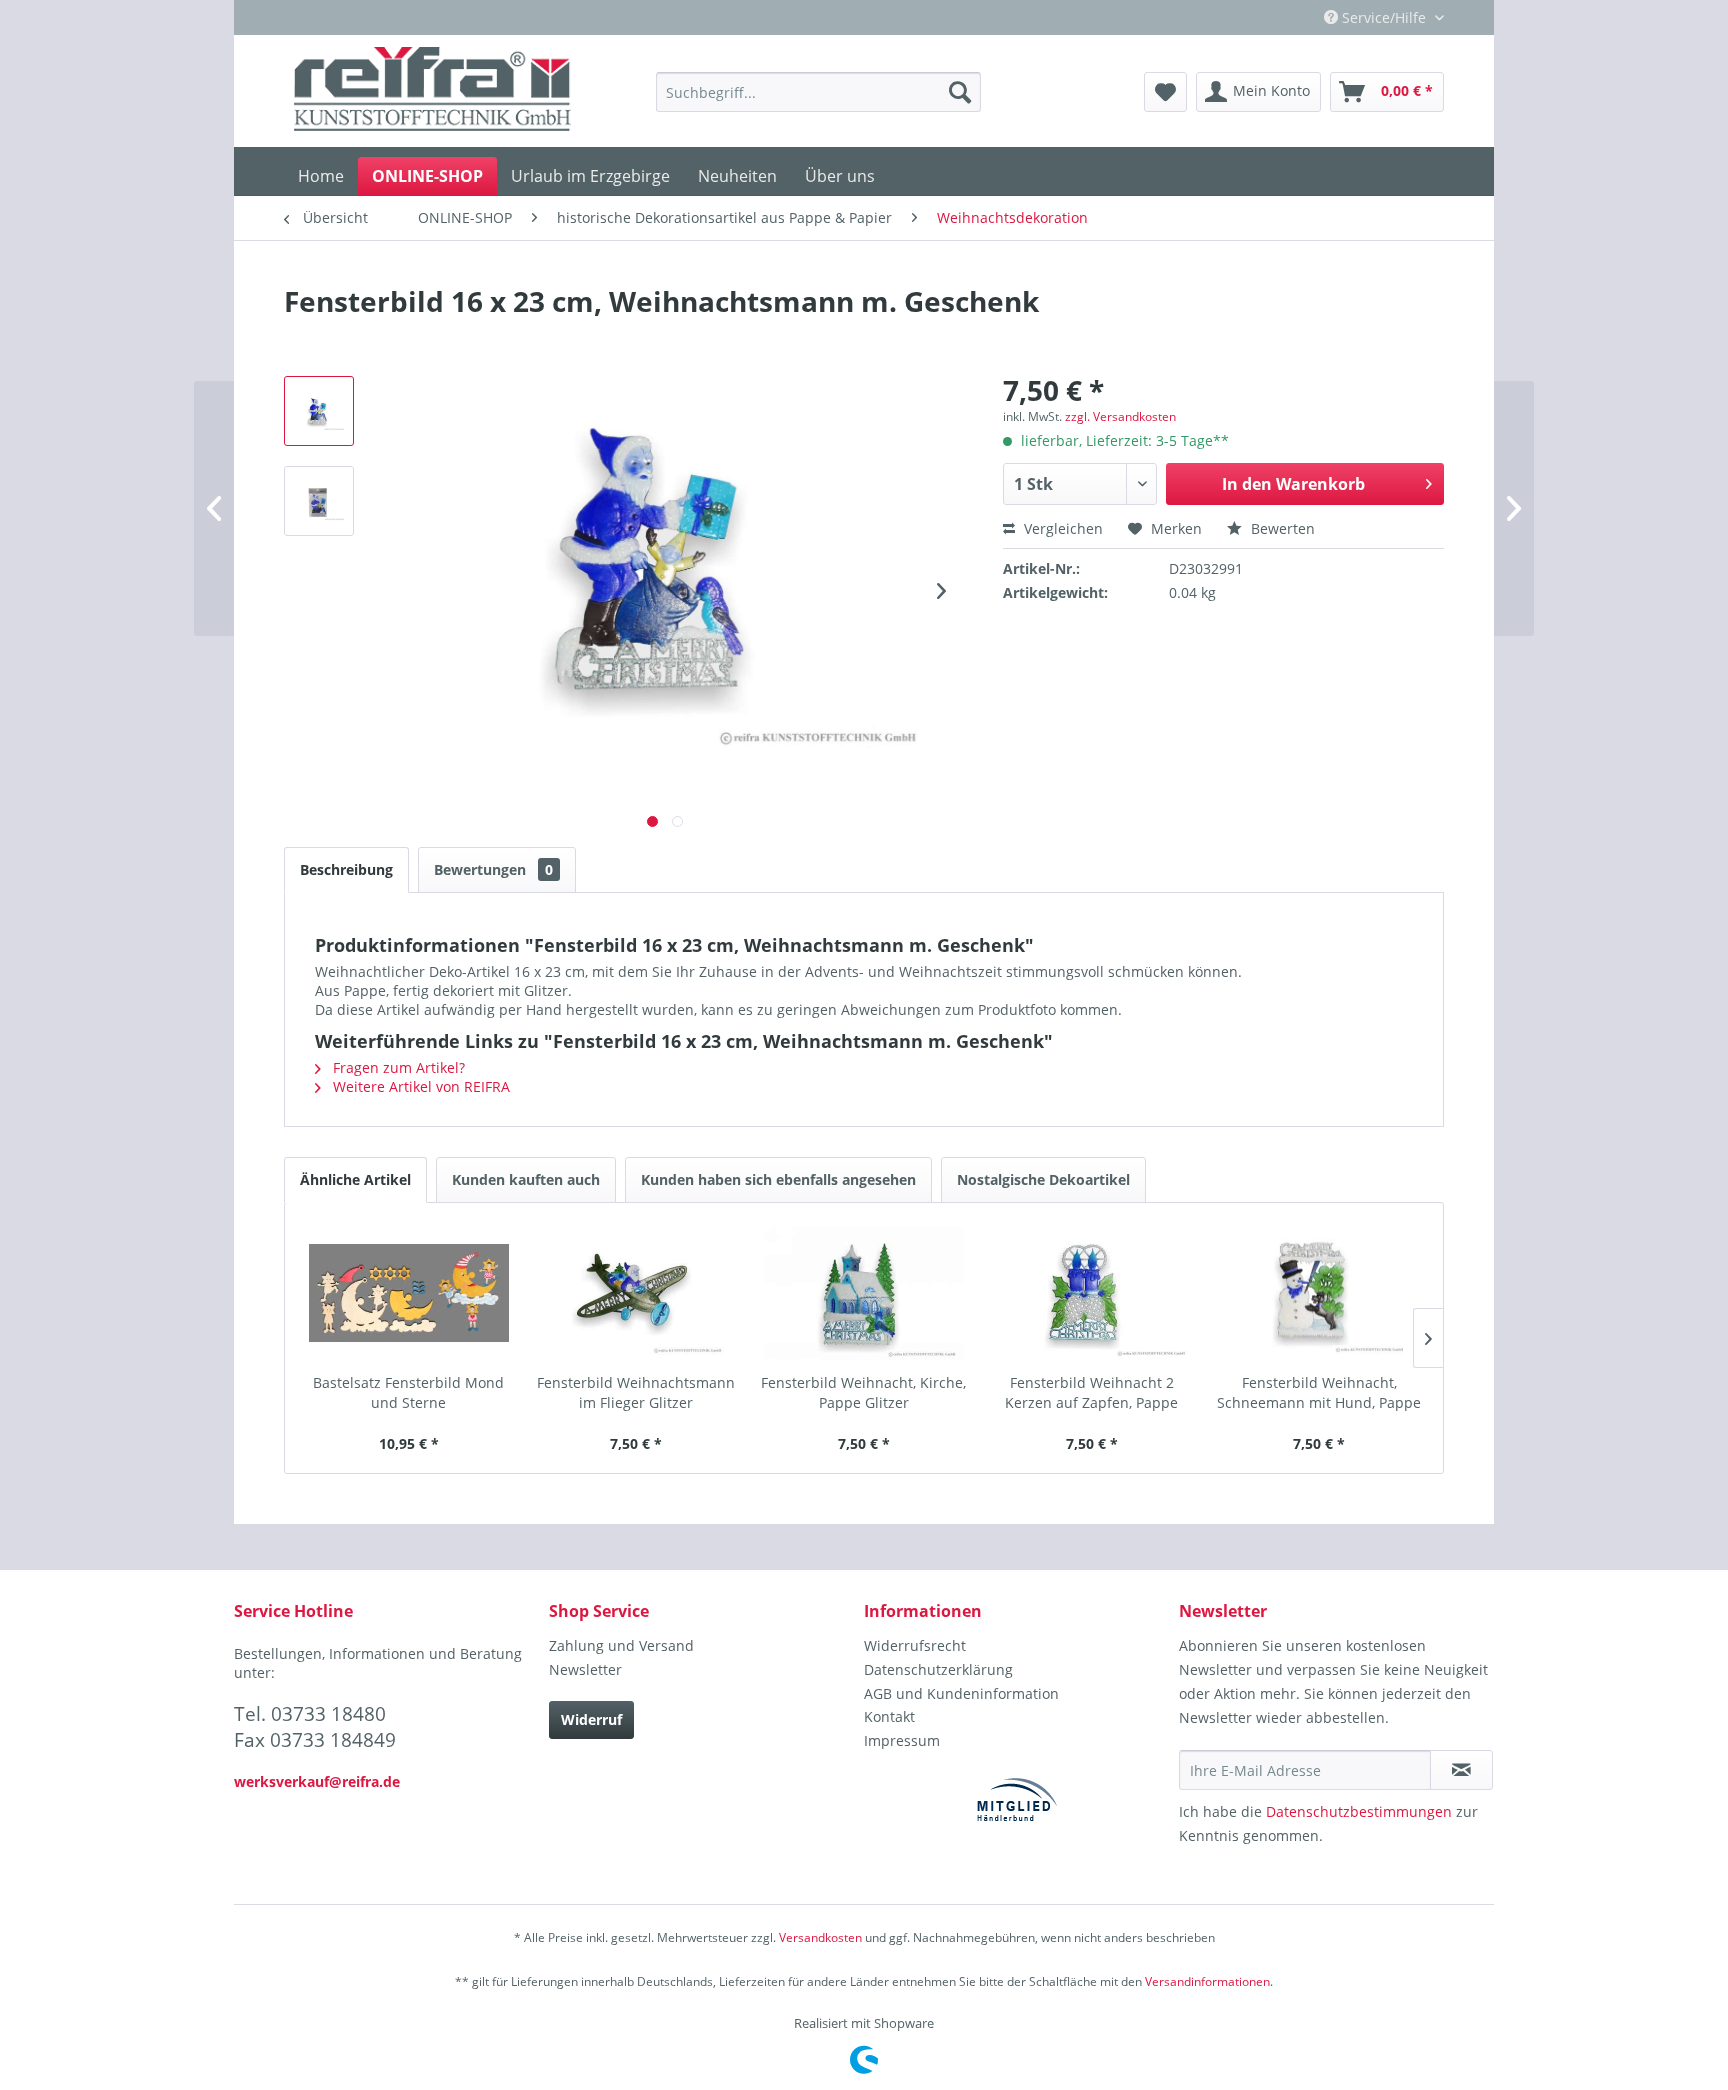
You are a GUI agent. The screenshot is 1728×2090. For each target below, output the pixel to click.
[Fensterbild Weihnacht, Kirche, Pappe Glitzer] (864, 1293)
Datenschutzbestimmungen (1359, 1811)
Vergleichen (1061, 528)
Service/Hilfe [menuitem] (1384, 17)
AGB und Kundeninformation (961, 1693)
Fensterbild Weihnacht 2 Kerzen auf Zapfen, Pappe (1091, 1392)
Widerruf (591, 1719)
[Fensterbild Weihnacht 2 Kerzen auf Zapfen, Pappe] (1092, 1293)
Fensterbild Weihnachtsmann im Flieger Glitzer (636, 1392)
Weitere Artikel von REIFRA (419, 1086)
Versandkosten (820, 1937)
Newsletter (585, 1669)
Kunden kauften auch (526, 1179)
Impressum (902, 1740)
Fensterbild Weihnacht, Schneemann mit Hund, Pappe (1319, 1392)
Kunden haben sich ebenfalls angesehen (778, 1179)
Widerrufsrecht (915, 1645)
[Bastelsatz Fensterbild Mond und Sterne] (409, 1293)
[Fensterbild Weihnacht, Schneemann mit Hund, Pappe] (1319, 1293)
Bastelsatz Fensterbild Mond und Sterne (408, 1392)
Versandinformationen (1207, 1981)
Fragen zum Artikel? (397, 1067)
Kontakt (889, 1716)
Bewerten (1281, 528)
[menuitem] (818, 92)
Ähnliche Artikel (355, 1179)
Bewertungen (493, 869)
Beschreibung (346, 869)
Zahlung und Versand (621, 1645)
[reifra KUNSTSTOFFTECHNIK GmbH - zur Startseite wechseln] (432, 92)
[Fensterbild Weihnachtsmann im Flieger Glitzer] (637, 1293)
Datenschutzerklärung (938, 1669)
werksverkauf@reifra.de (317, 1781)
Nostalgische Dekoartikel (1043, 1179)
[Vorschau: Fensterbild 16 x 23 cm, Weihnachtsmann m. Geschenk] (319, 411)
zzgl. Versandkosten (1120, 416)
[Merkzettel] (1165, 92)
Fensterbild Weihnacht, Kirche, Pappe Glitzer (863, 1392)
